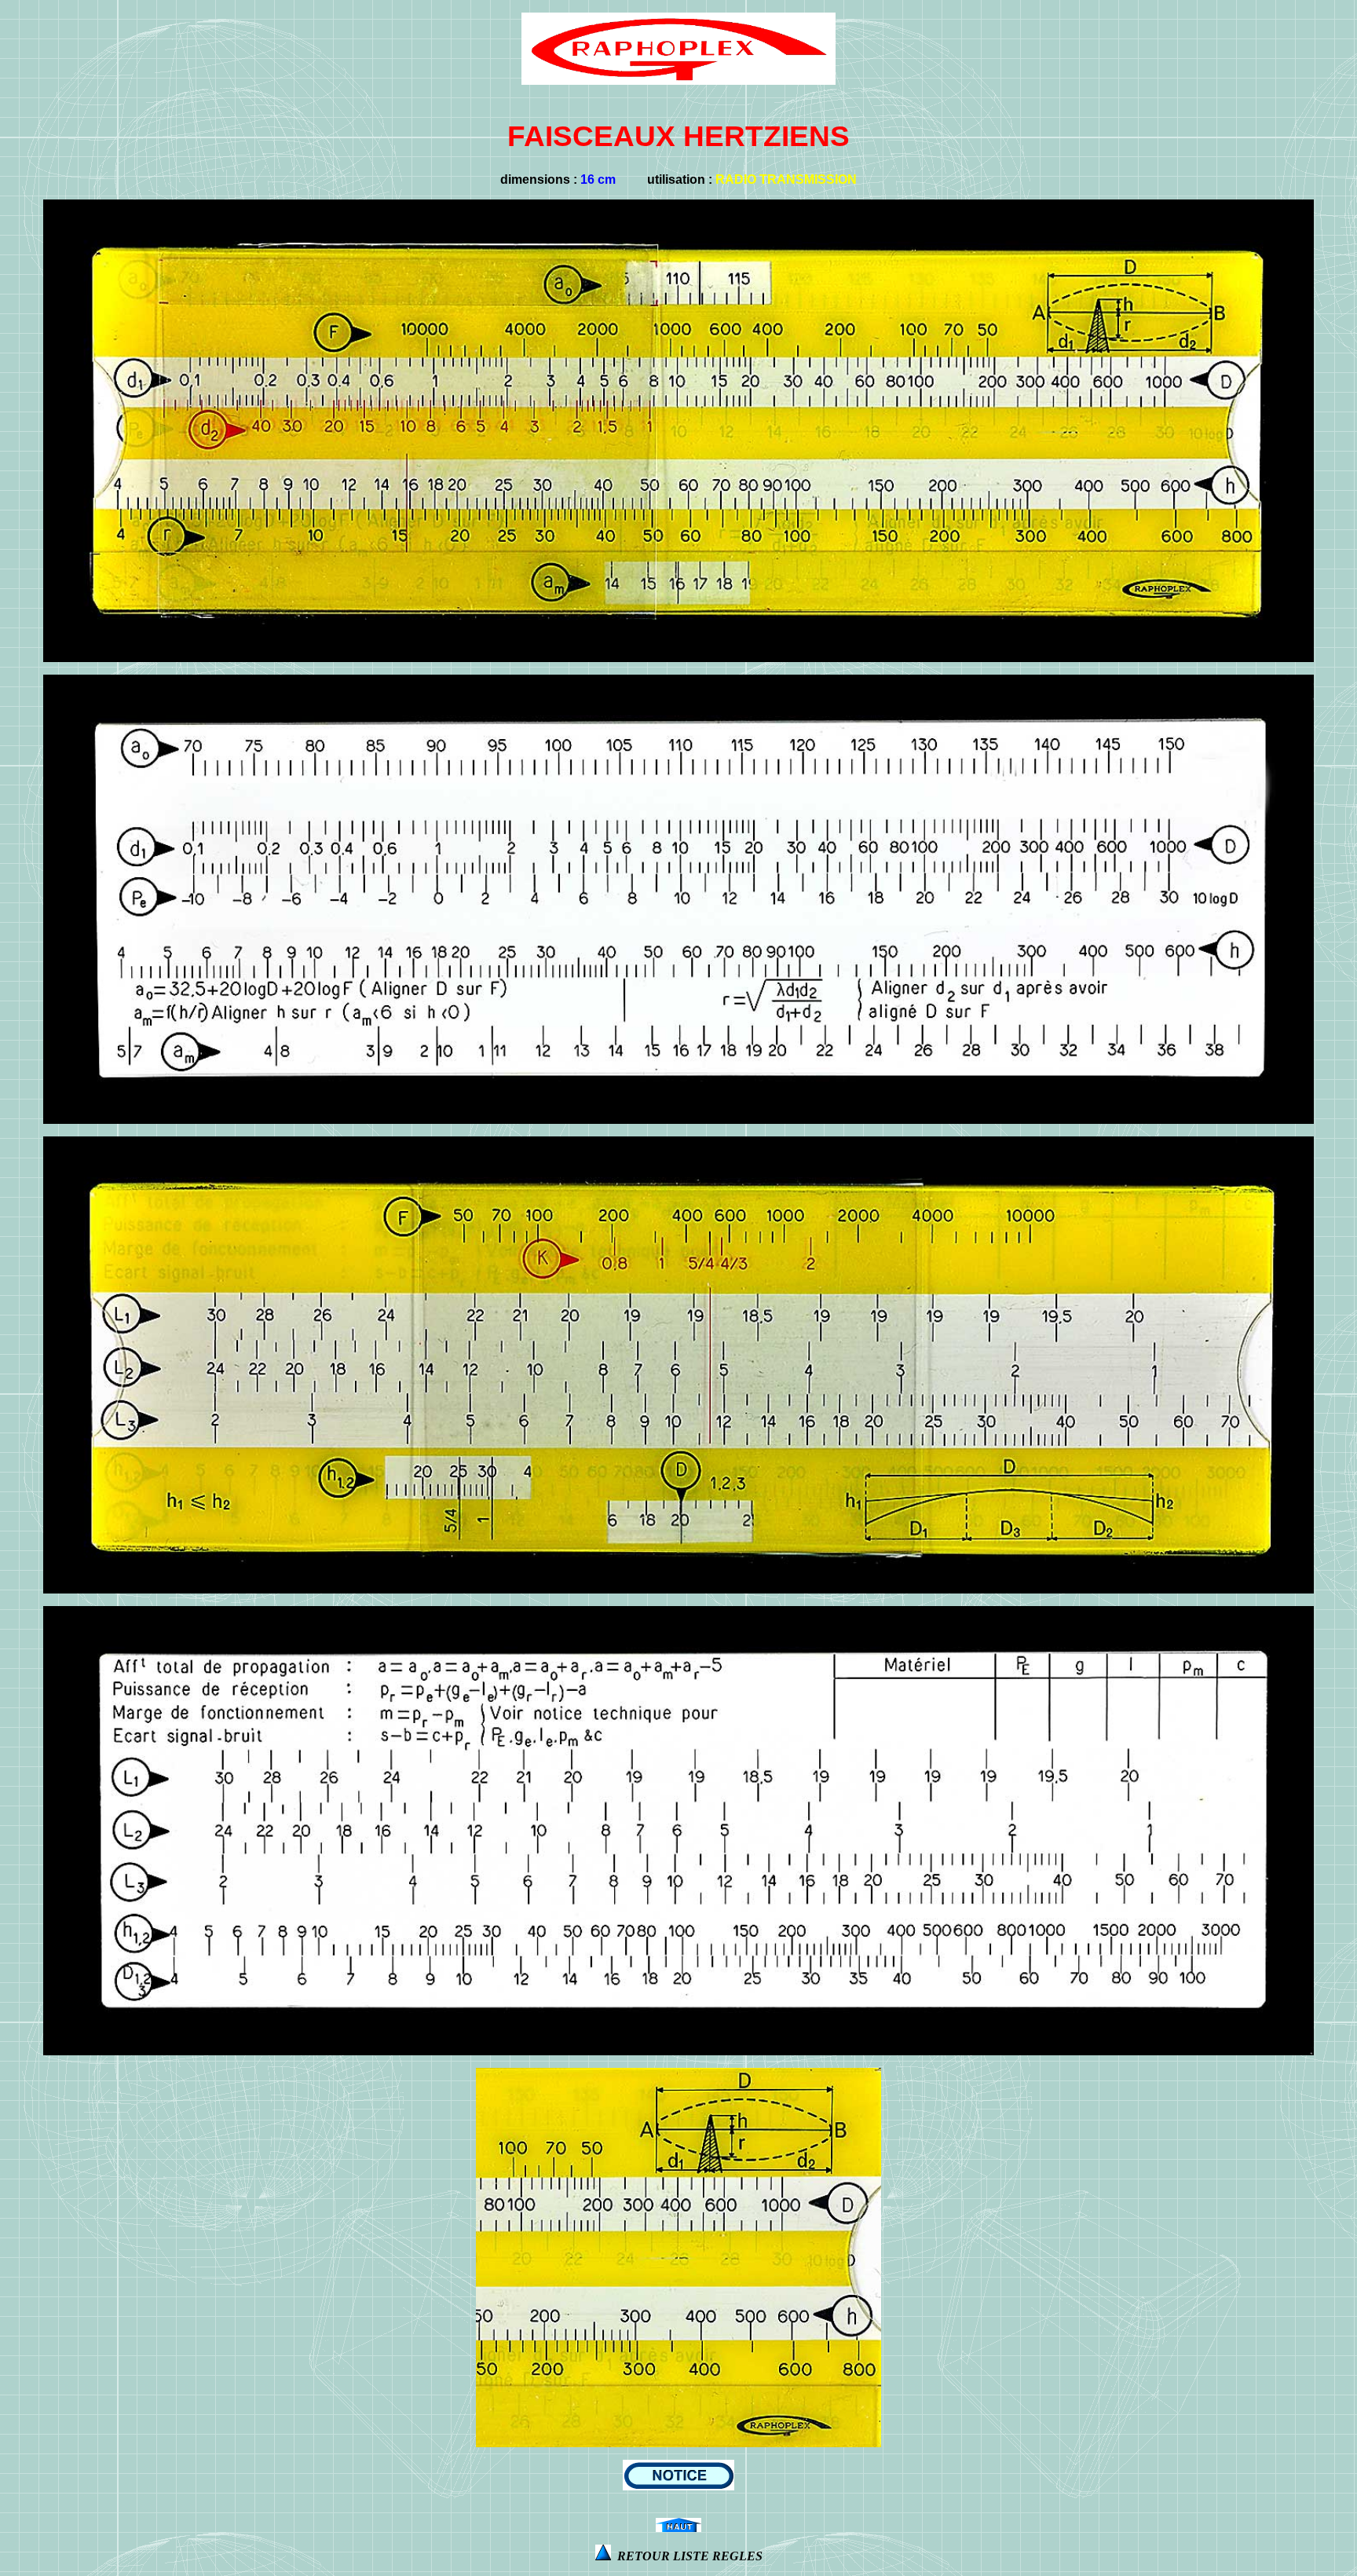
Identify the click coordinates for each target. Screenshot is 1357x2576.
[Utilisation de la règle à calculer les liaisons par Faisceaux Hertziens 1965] (678, 2486)
